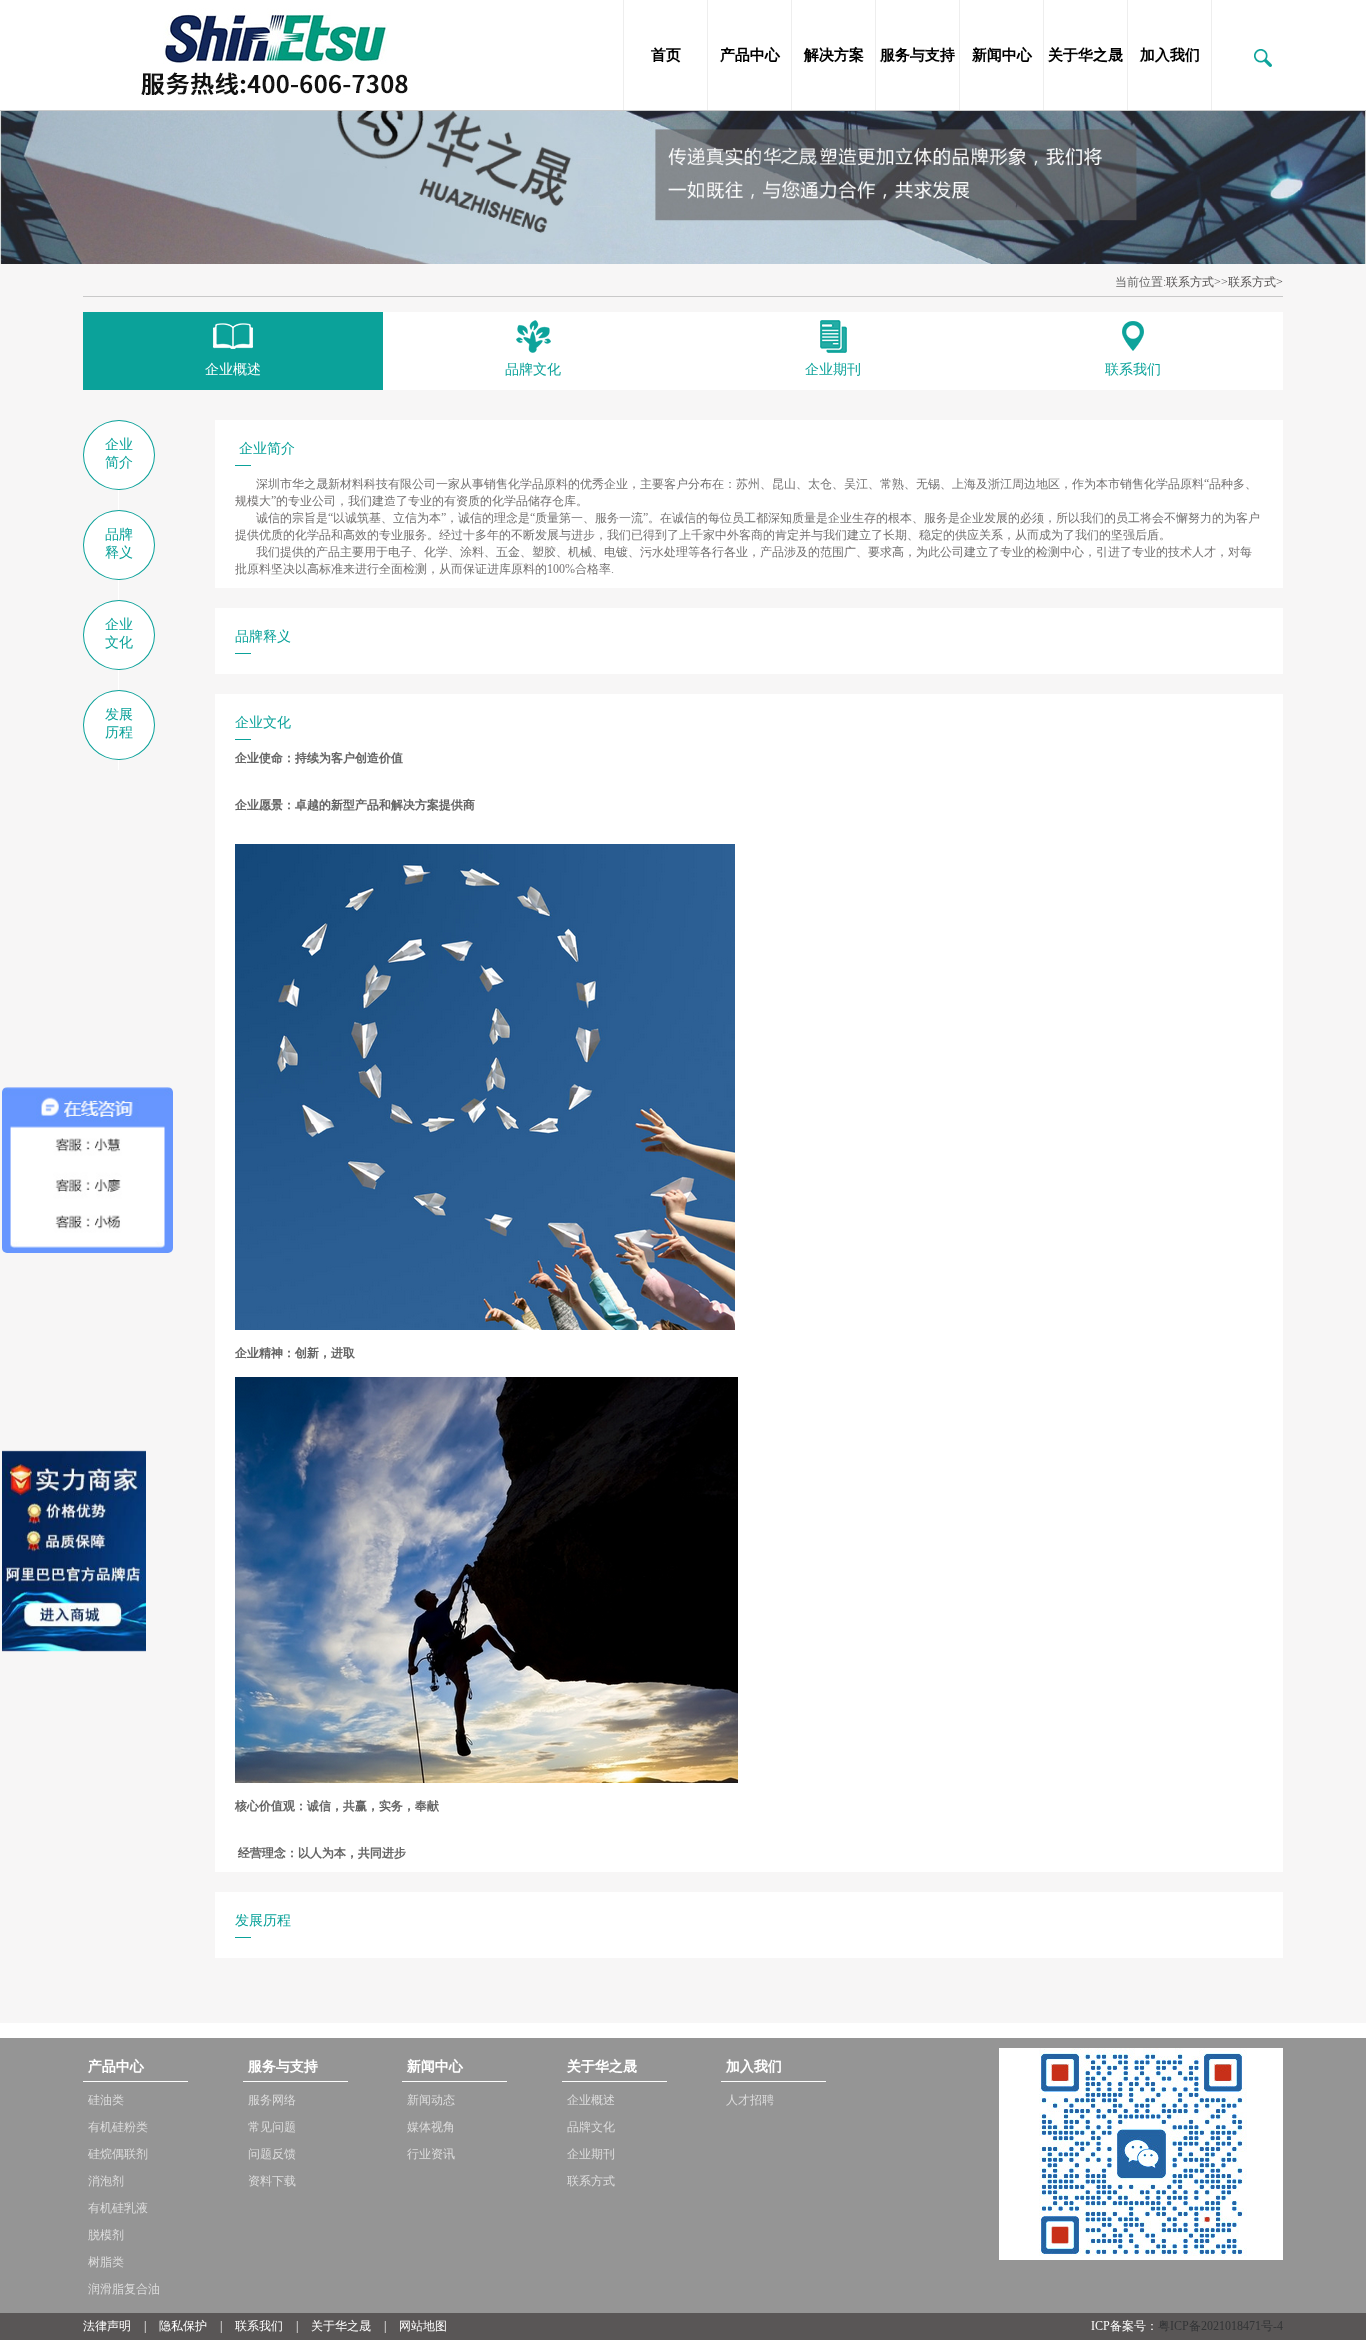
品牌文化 (591, 2127)
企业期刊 (591, 2154)
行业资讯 (431, 2154)
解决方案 (834, 55)
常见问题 (272, 2127)
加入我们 (1170, 55)
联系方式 (1190, 282)
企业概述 (591, 2100)
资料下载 (272, 2181)
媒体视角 (431, 2127)
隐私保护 (183, 2326)
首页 (666, 55)
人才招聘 (750, 2100)
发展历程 (119, 723)
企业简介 (119, 453)
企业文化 (119, 633)
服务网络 (272, 2100)
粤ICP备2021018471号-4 (1220, 2326)
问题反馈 (272, 2154)
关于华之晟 (1085, 55)
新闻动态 (431, 2100)
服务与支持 (917, 55)
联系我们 (259, 2326)
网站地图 (423, 2326)
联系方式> (1255, 282)
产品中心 (750, 55)
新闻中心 (1002, 55)
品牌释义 (119, 543)
